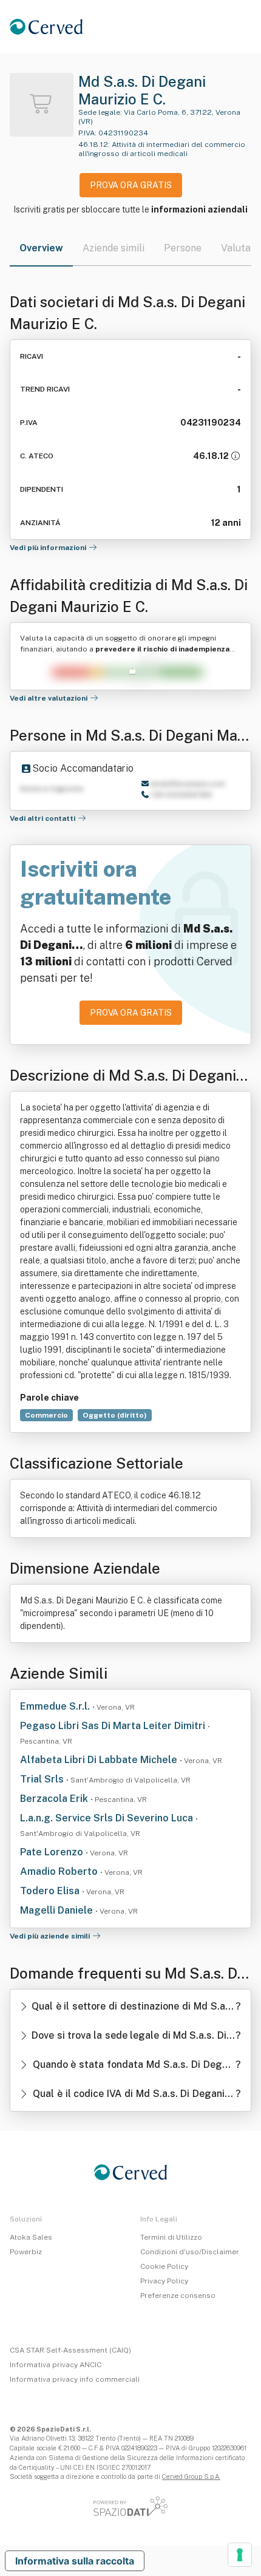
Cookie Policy (164, 2266)
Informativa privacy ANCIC (56, 2365)
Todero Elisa (51, 1891)
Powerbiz (26, 2252)
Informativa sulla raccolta (75, 2561)
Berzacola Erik (55, 1799)
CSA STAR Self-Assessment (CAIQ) (70, 2350)
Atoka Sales (31, 2237)
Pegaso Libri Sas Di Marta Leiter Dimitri (114, 1726)
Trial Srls (43, 1779)
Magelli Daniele (58, 1910)
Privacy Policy (164, 2281)
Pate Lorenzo (53, 1852)
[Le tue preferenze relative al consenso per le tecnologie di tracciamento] (240, 2555)
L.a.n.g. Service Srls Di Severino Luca (108, 1818)
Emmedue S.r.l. (56, 1706)
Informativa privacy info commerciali (75, 2379)
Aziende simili (114, 248)
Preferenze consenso (178, 2296)
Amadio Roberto (60, 1871)
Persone (183, 248)
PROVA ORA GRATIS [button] (131, 185)
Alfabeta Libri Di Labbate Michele (100, 1760)
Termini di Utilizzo (171, 2237)
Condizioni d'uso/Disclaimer (190, 2252)
